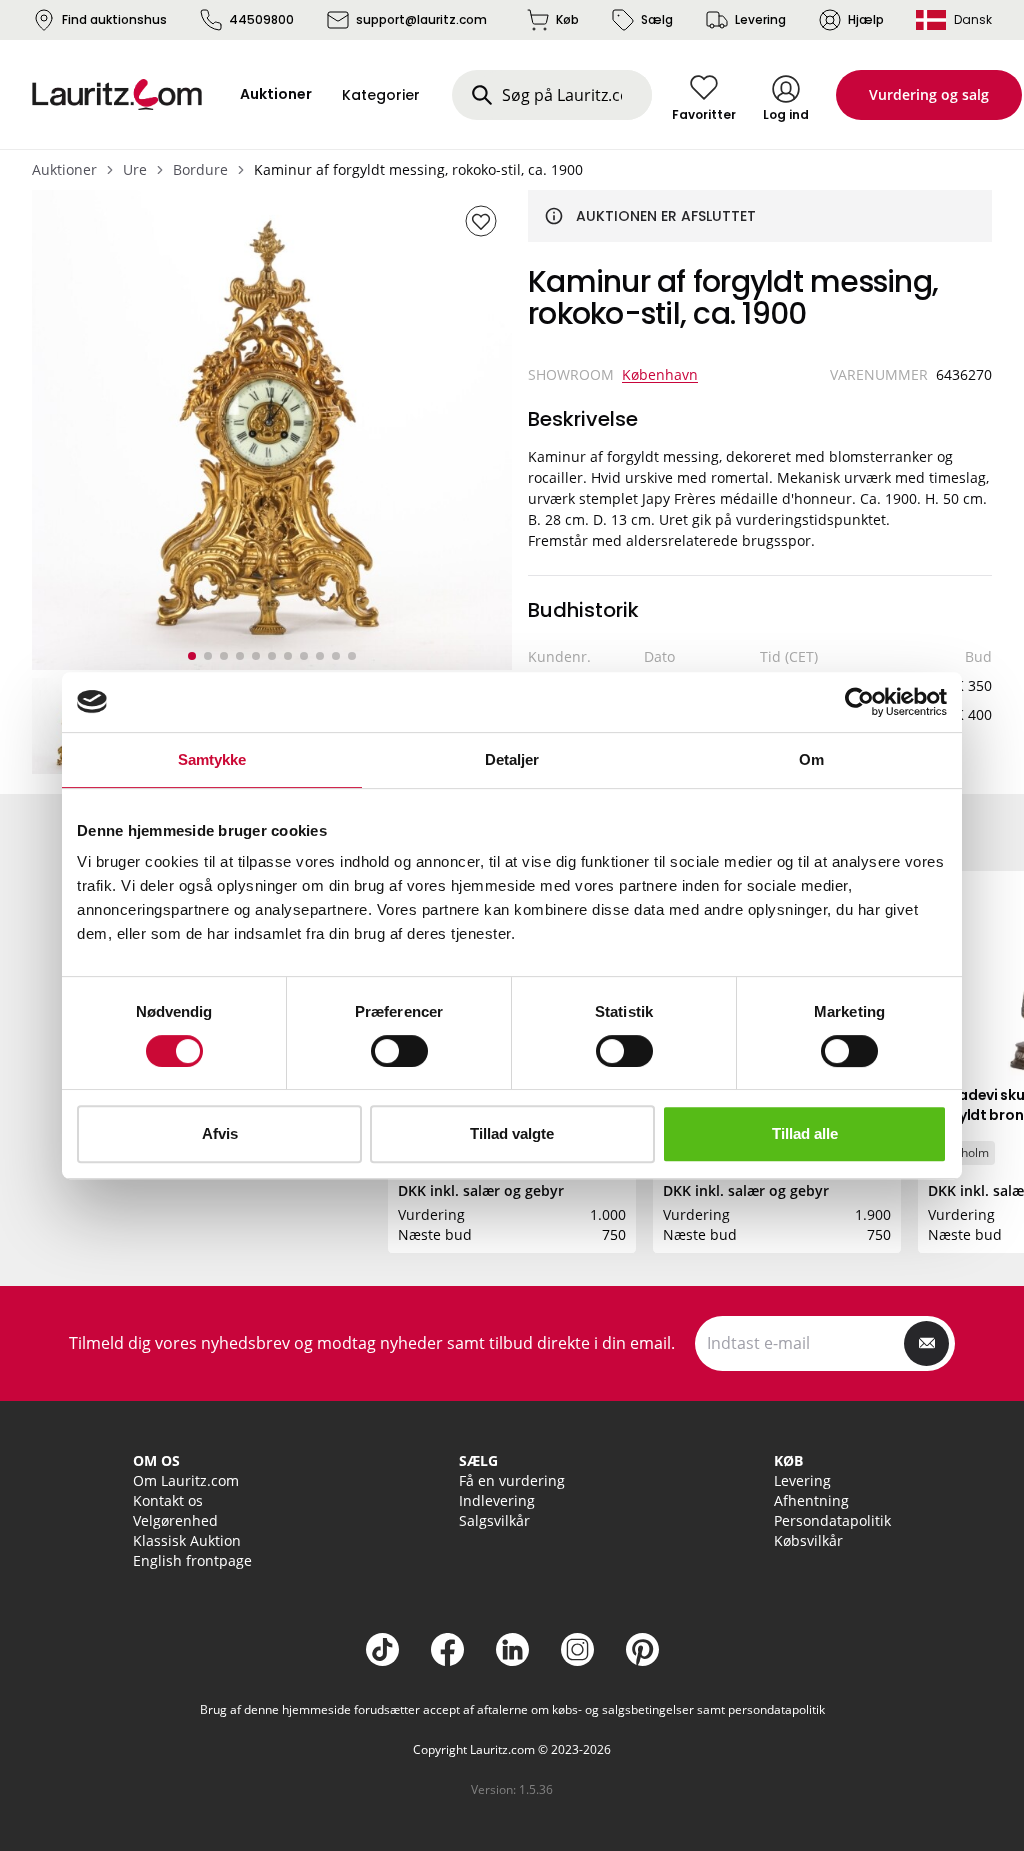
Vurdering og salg (929, 94)
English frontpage (192, 1560)
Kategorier (381, 95)
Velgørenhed (175, 1520)
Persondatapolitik (832, 1520)
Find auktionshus (114, 19)
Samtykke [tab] (212, 759)
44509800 (261, 19)
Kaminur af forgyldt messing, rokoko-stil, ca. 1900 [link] (418, 169)
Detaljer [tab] (512, 759)
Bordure (200, 169)
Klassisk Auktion (187, 1540)
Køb (567, 19)
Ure (135, 169)
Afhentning (811, 1500)
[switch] (399, 1051)
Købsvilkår (808, 1540)
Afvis (220, 1133)
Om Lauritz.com (186, 1480)
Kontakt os (168, 1500)
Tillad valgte (512, 1133)
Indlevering (497, 1500)
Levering (760, 19)
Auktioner (64, 169)
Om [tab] (811, 759)
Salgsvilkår (494, 1520)
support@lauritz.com (421, 19)
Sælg (657, 19)
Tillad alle (805, 1133)
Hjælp (866, 19)
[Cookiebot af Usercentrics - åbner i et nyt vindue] (859, 702)
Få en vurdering (512, 1480)
